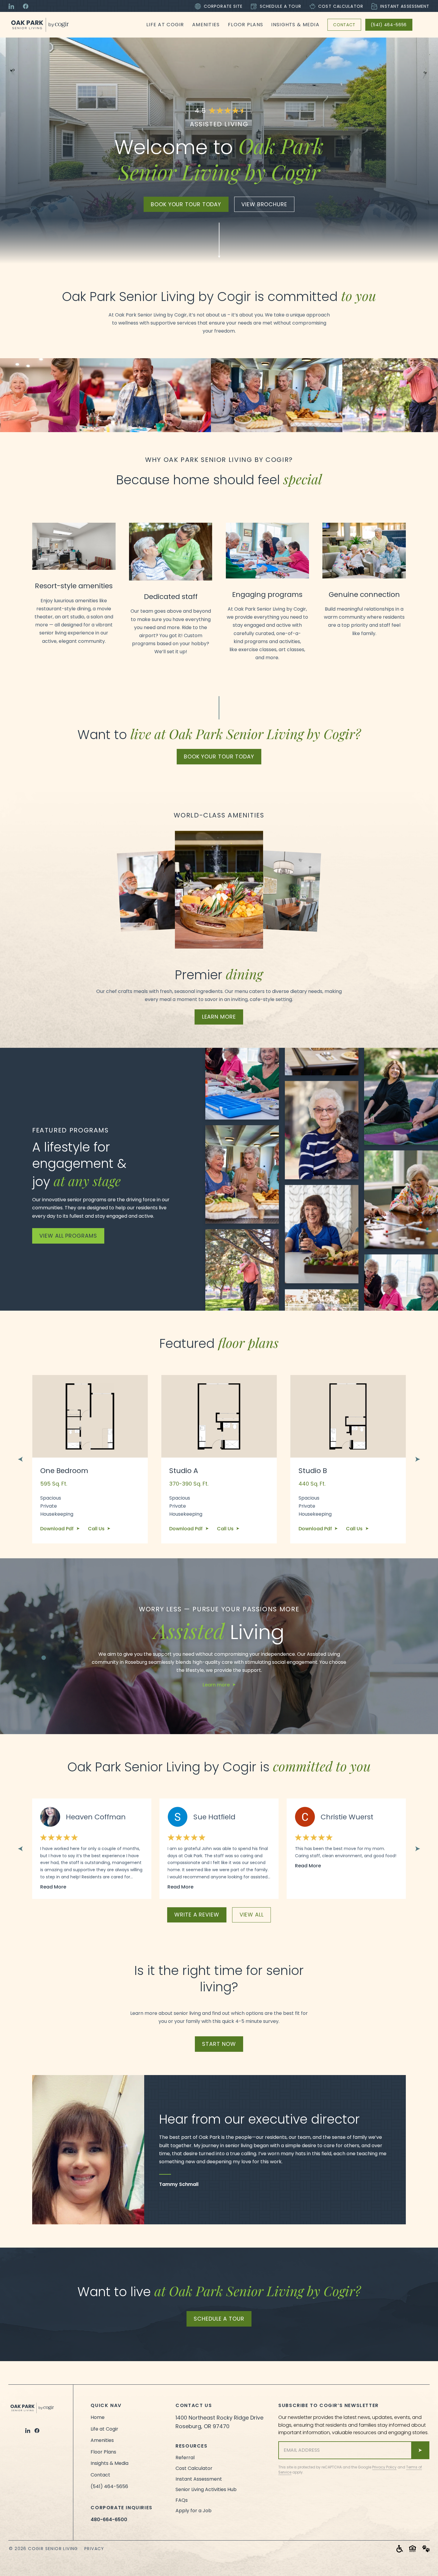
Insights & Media (295, 25)
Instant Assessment (405, 6)
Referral (185, 2458)
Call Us (97, 1529)
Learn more (216, 1685)
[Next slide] (418, 1459)
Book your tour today (186, 204)
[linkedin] (28, 2431)
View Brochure (264, 204)
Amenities (206, 25)
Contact (344, 25)
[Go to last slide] (20, 1459)
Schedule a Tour (281, 6)
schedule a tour (219, 2319)
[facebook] (37, 2431)
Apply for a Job (194, 2511)
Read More (53, 1887)
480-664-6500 (109, 2520)
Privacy (94, 2549)
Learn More (219, 1017)
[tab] (44, 1658)
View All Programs (68, 1236)
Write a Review (197, 1915)
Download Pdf (58, 1529)
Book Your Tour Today (219, 756)
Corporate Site (223, 6)
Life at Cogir (165, 25)
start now (219, 2044)
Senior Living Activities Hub (206, 2489)
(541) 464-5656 (389, 25)
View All (252, 1915)
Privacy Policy (384, 2467)
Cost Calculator (341, 6)
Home (98, 2417)
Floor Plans (246, 25)
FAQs (182, 2500)
